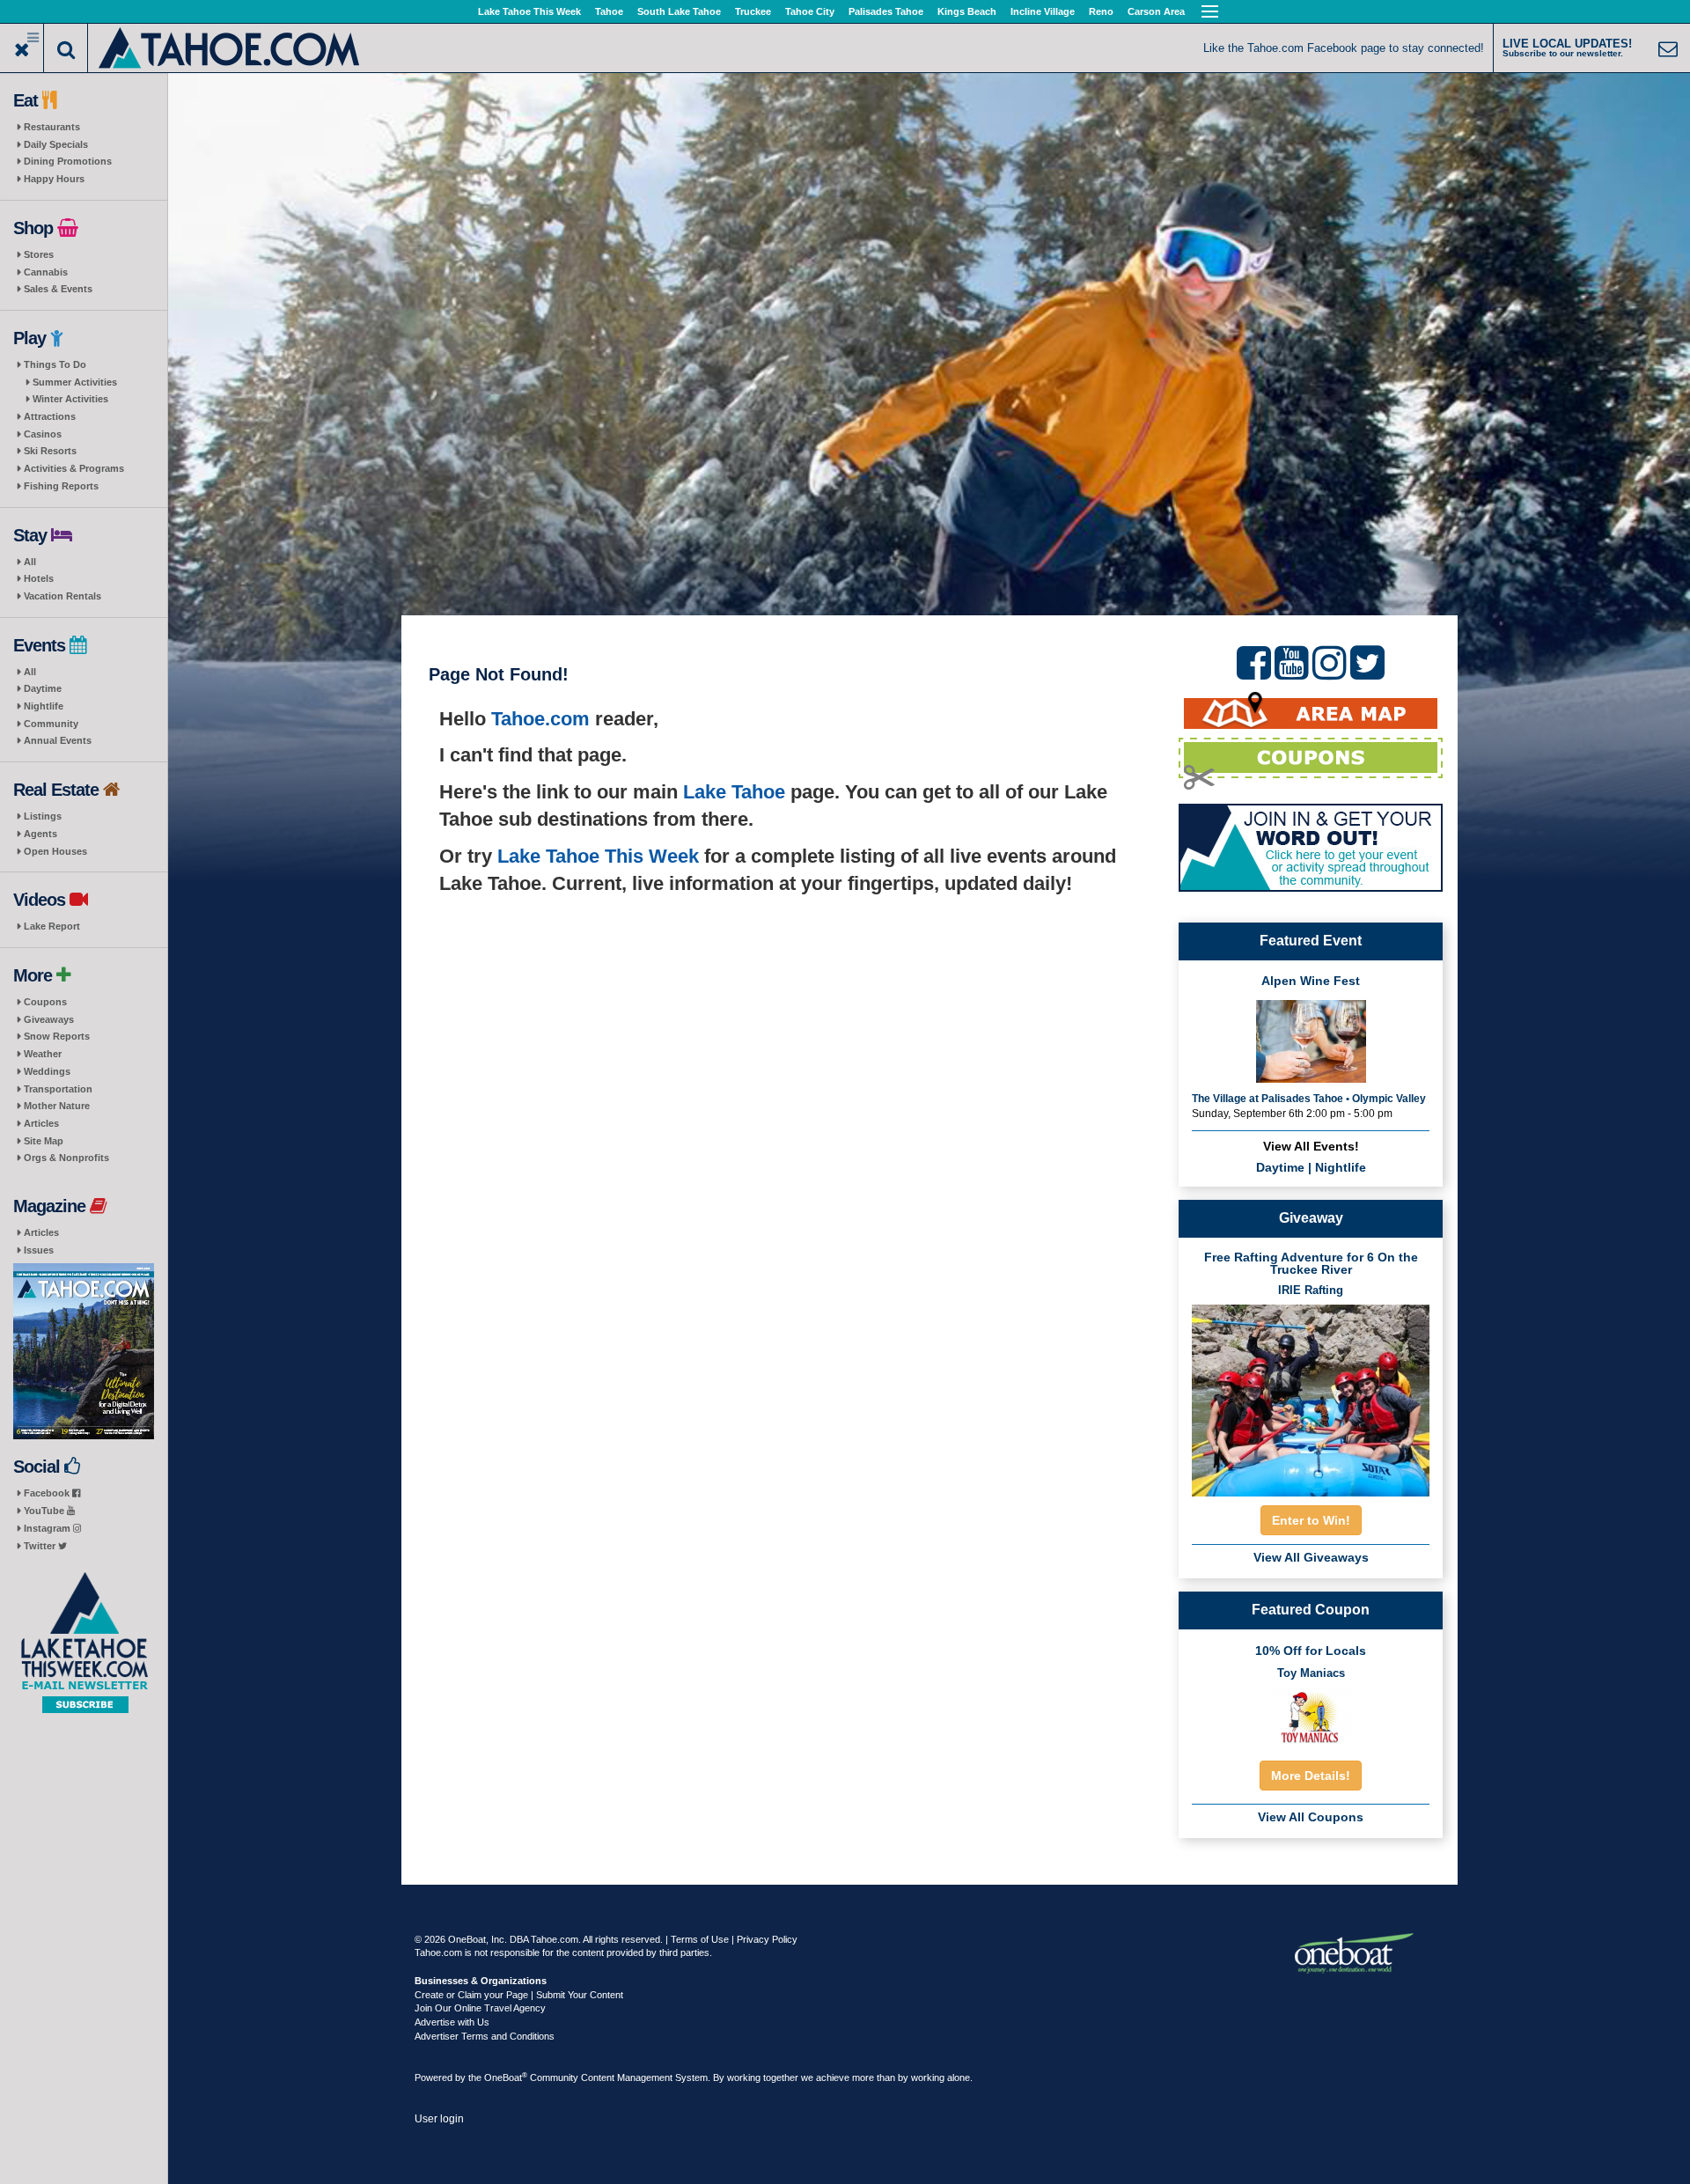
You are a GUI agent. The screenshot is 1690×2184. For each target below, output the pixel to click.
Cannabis (46, 272)
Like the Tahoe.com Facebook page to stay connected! (1344, 48)
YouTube (45, 1511)
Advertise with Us (452, 2022)
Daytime (43, 688)
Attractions (50, 416)
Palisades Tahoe (886, 11)
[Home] (230, 46)
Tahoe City (810, 11)
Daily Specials (56, 144)
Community (51, 724)
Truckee (753, 11)
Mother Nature (57, 1106)
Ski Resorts (50, 451)
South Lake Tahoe (679, 11)
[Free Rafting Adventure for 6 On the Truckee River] (1311, 1395)
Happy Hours (54, 179)
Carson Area (1156, 11)
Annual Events (58, 740)
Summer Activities (75, 382)
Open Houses (55, 851)
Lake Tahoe (734, 792)
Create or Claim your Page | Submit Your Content (519, 1995)
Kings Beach (967, 11)
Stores (39, 254)
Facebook (48, 1493)
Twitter (41, 1546)
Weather (43, 1054)
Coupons (45, 1002)
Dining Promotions (68, 161)
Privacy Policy (767, 1939)
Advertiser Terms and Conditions (485, 2036)
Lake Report (52, 926)
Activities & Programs (74, 468)
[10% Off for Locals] (1311, 1717)
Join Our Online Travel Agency (480, 2008)
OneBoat (506, 2077)
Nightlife (44, 706)
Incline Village (1043, 11)
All (30, 562)
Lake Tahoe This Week (529, 11)
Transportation (58, 1089)
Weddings (47, 1071)
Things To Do (55, 364)
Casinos (43, 434)
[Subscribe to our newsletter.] (84, 1643)
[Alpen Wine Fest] (1311, 1040)
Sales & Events (58, 289)
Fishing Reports (61, 486)
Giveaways (49, 1019)
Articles (41, 1123)
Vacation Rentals (62, 596)
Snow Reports (57, 1036)
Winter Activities (70, 399)
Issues (39, 1250)
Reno (1101, 11)
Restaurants (52, 127)
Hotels (39, 578)
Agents (40, 834)
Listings (43, 816)
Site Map (44, 1141)
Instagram (48, 1528)
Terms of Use (700, 1939)
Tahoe (609, 11)
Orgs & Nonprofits (66, 1158)
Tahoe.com (540, 719)
